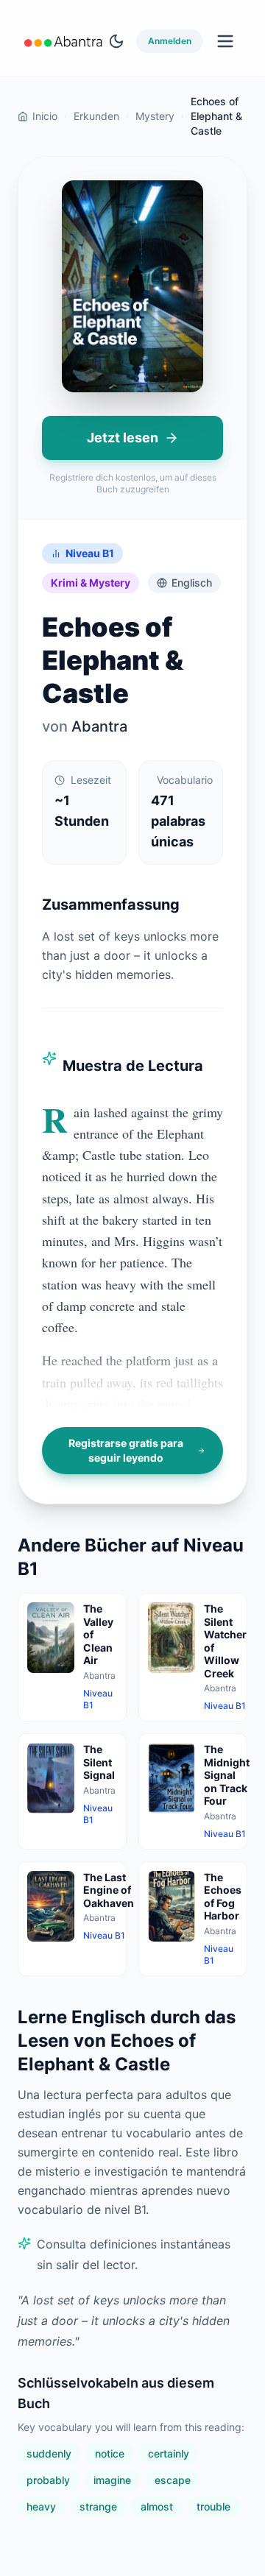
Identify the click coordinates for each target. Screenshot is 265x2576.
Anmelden (170, 41)
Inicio (45, 116)
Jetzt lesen (123, 438)
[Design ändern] (116, 41)
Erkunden (96, 116)
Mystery (155, 116)
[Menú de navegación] (225, 41)
